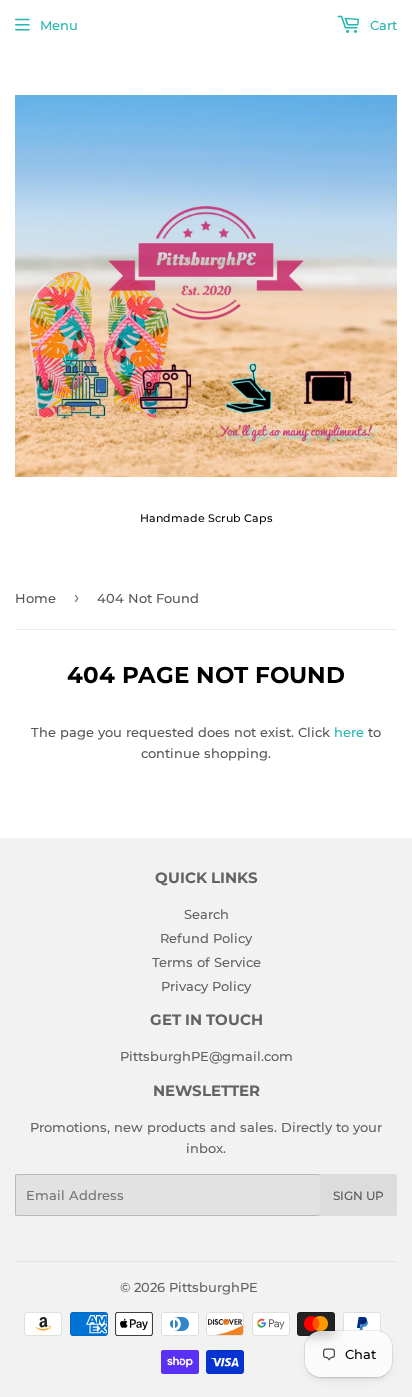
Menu (59, 25)
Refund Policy (206, 938)
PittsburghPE (213, 1287)
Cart (381, 25)
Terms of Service (206, 962)
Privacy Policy (206, 986)
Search (206, 914)
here (349, 732)
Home (35, 598)
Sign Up (358, 1195)
